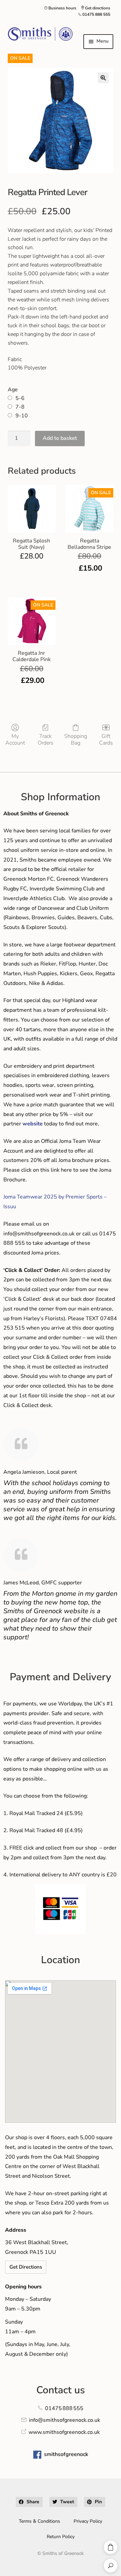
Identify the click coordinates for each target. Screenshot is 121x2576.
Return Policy (61, 2537)
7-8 (20, 407)
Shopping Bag (76, 739)
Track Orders (46, 739)
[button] (103, 78)
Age (13, 390)
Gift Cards (106, 739)
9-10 (22, 416)
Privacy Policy (88, 2521)
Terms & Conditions (39, 2521)
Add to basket (60, 438)
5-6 (20, 398)
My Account (15, 739)
